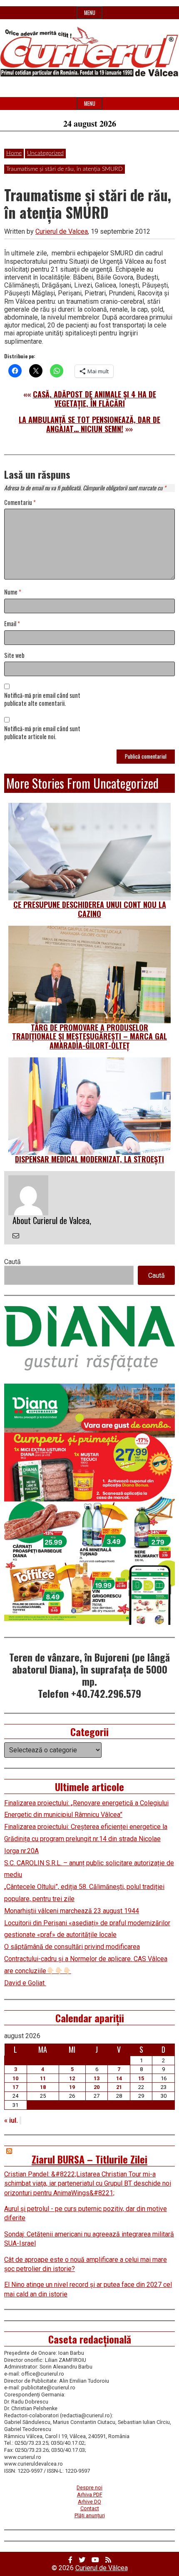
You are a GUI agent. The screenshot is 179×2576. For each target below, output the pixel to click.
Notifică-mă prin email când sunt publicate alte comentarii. (42, 700)
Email (12, 624)
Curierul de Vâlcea (102, 2568)
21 (119, 2087)
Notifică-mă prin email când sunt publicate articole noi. (42, 733)
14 (119, 2078)
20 (97, 2087)
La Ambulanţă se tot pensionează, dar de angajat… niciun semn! (89, 424)
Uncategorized (45, 153)
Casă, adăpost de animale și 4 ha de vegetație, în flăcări (94, 399)
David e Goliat (25, 1983)
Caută (12, 1262)
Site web (14, 656)
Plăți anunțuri (90, 2515)
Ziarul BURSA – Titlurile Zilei (89, 2159)
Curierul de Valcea (62, 231)
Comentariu (20, 503)
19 (72, 2087)
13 (97, 2078)
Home (14, 153)
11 (43, 2078)
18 (43, 2087)
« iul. (11, 2120)
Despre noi (89, 2487)
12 (72, 2078)
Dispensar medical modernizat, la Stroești (89, 1159)
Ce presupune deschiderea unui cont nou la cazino (90, 909)
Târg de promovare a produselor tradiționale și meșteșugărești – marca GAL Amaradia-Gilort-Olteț (89, 1036)
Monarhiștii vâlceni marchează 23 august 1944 (72, 1911)
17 (15, 2087)
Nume (13, 592)
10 (15, 2078)
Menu (90, 13)
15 (141, 2078)
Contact (90, 2508)
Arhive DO (89, 2502)
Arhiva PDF (90, 2495)
